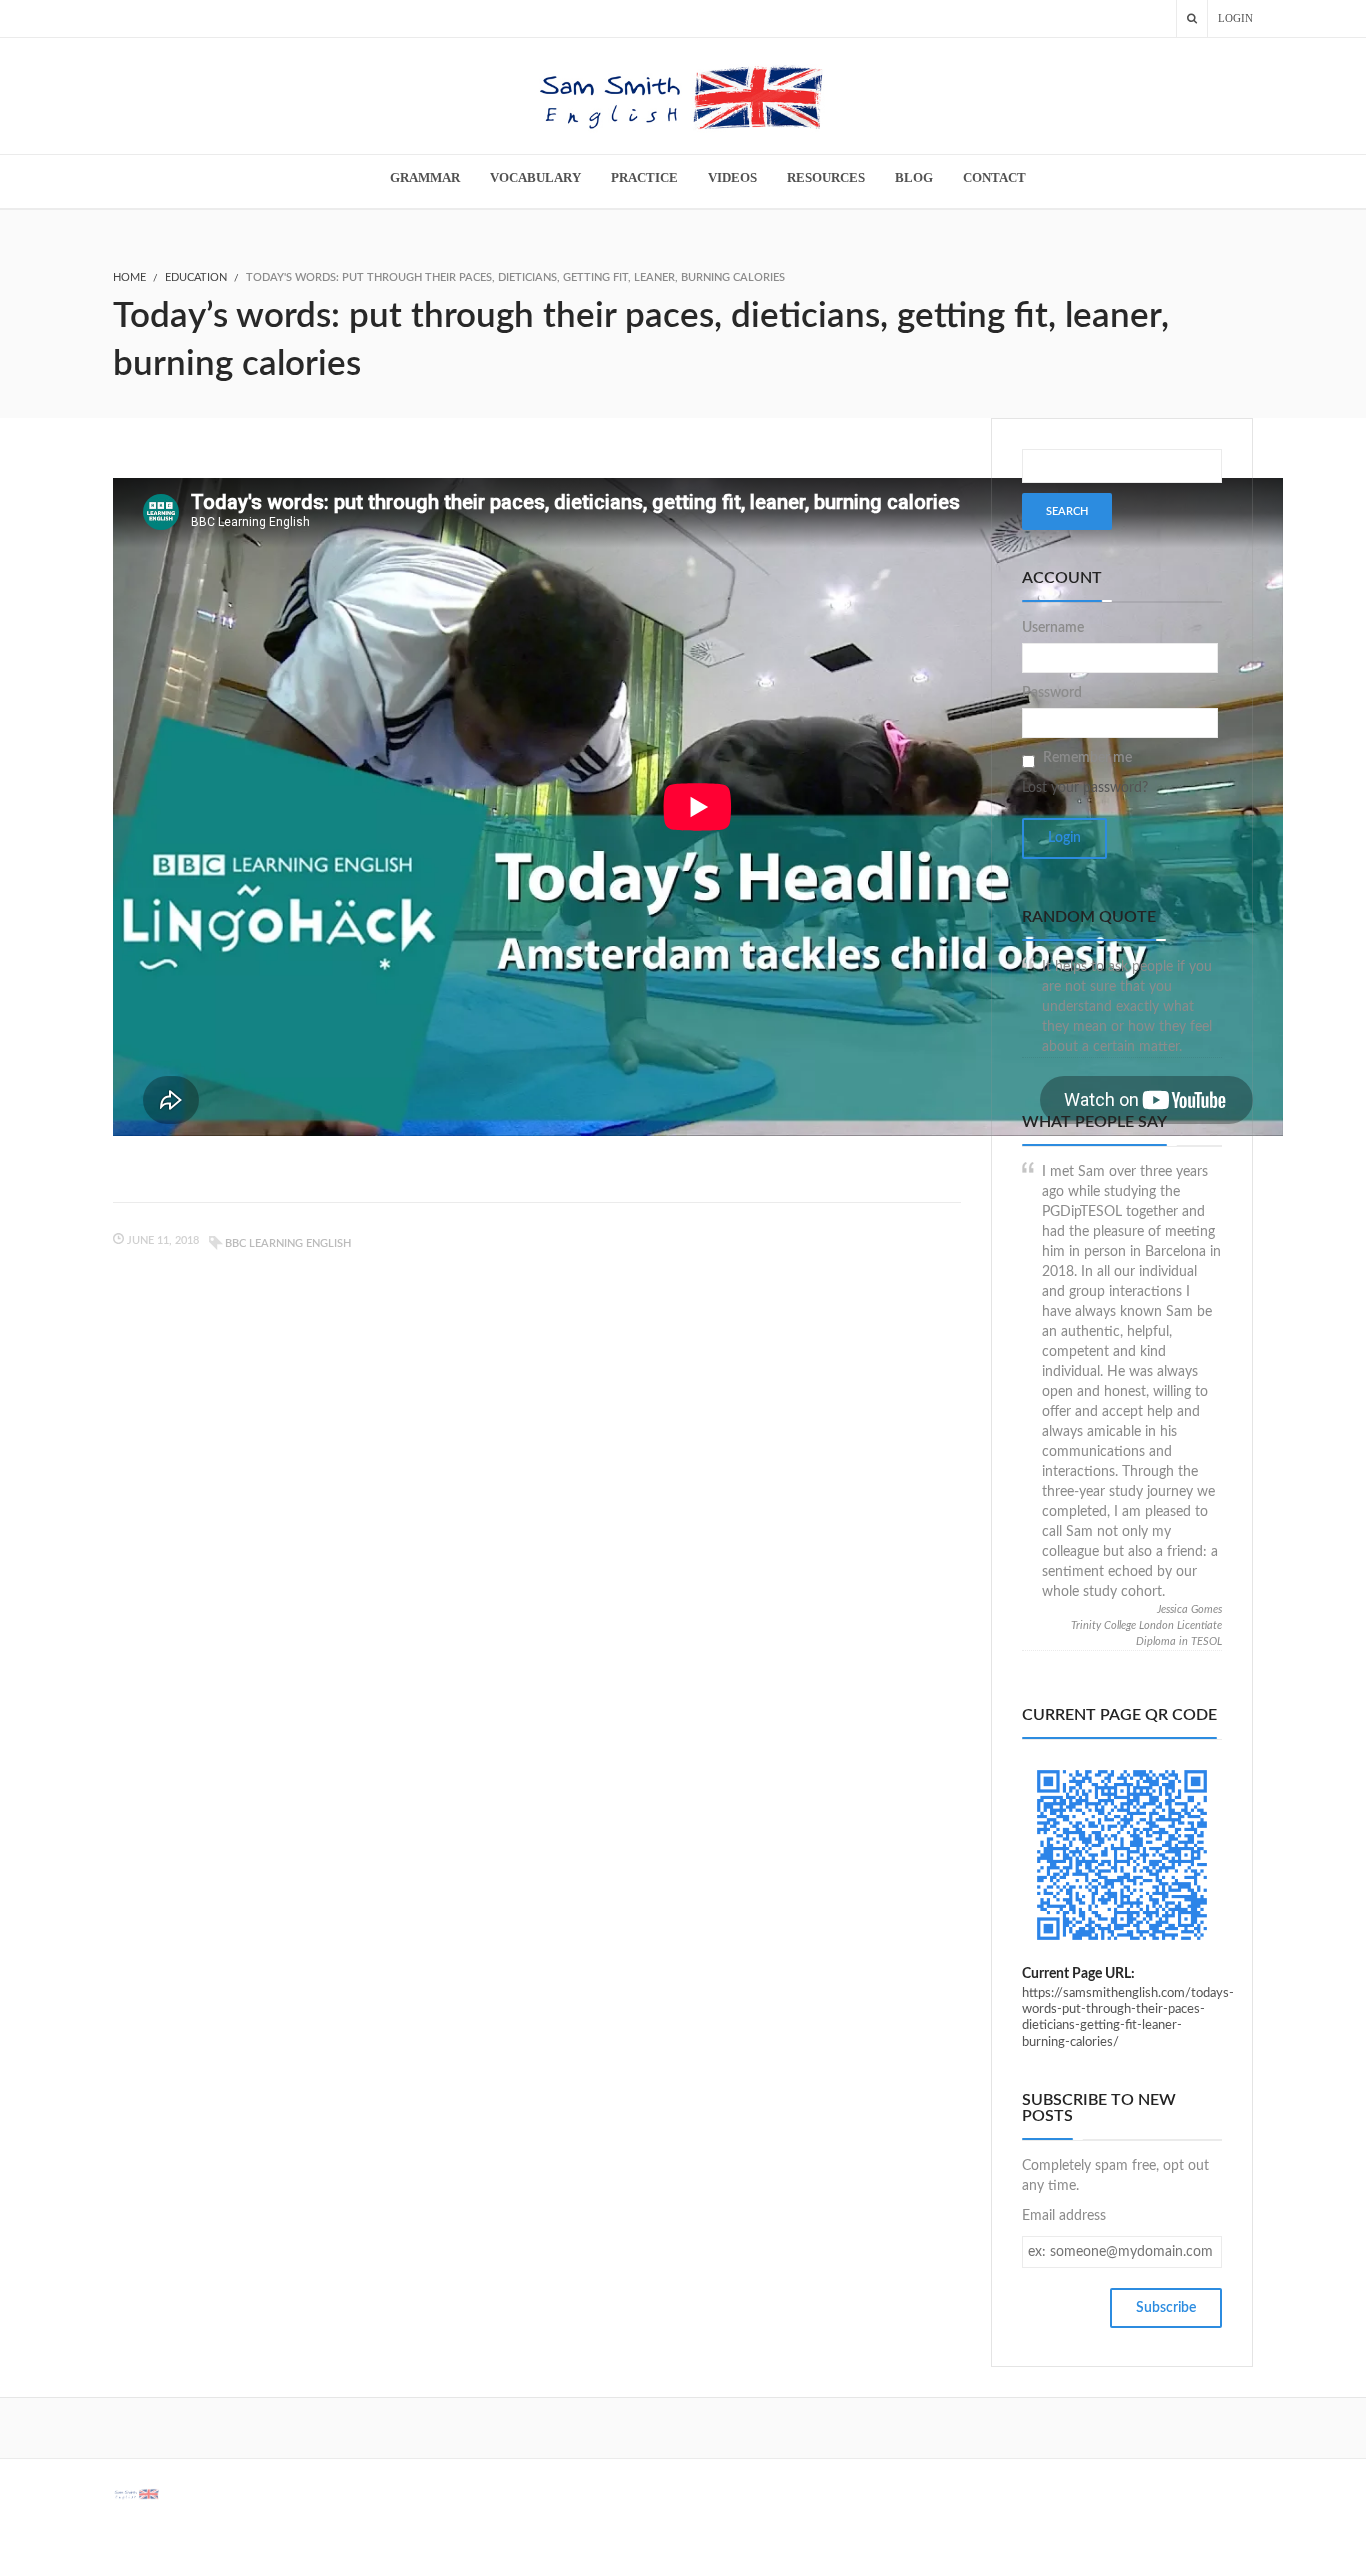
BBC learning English (288, 1243)
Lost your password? (1085, 788)
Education (196, 277)
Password (1052, 693)
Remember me (1087, 758)
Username (1053, 628)
